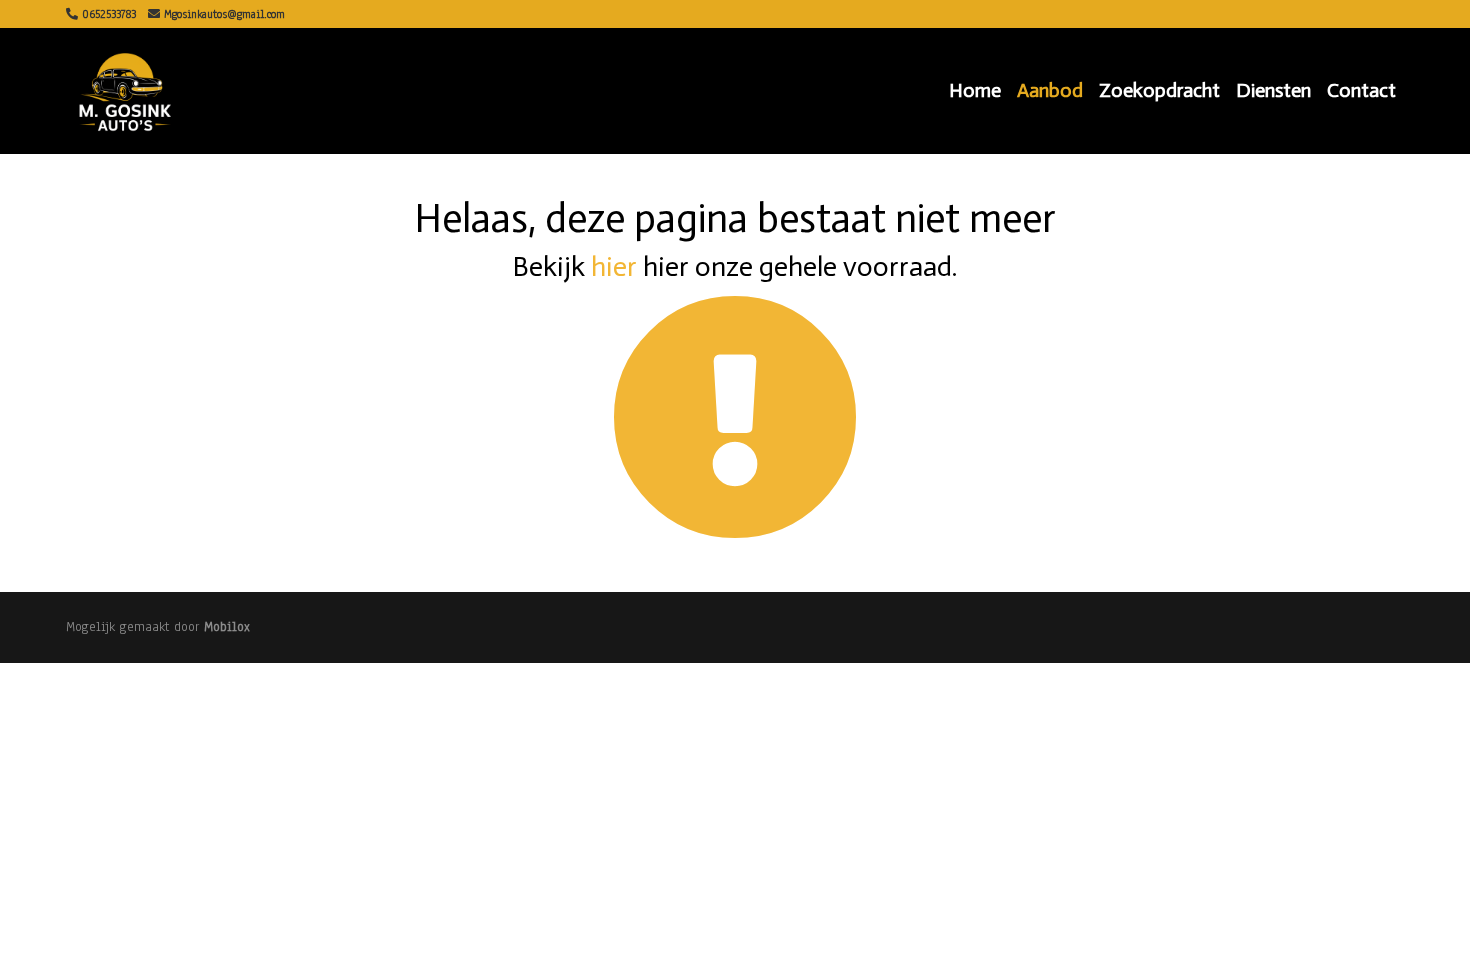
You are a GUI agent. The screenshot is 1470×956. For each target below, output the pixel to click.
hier (614, 266)
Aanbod (1050, 90)
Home (975, 90)
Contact (1361, 90)
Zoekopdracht (1159, 90)
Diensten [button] (1273, 90)
